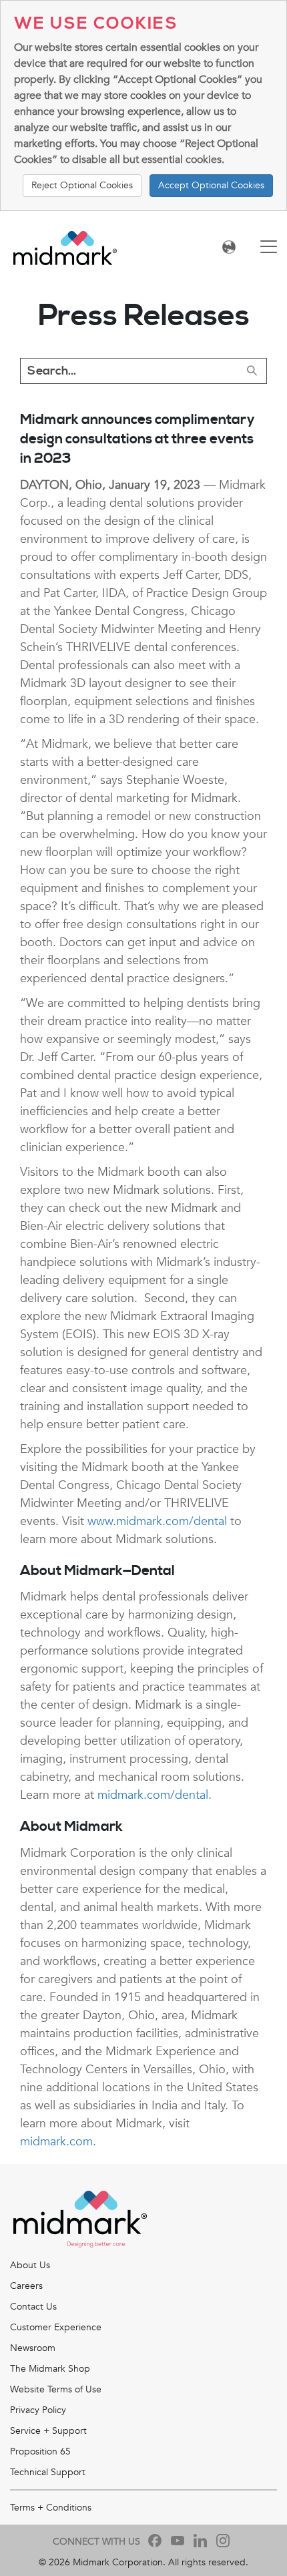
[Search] (252, 371)
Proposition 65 (40, 2451)
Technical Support (48, 2472)
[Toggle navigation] (269, 248)
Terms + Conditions (51, 2508)
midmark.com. (58, 2142)
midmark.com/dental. (155, 1795)
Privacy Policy (38, 2410)
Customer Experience (56, 2327)
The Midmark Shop (50, 2369)
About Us (30, 2265)
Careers (26, 2286)
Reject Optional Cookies (82, 185)
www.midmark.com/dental (157, 1521)
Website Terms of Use (56, 2389)
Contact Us (33, 2307)
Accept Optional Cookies (211, 185)
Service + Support (48, 2431)
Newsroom (33, 2348)
